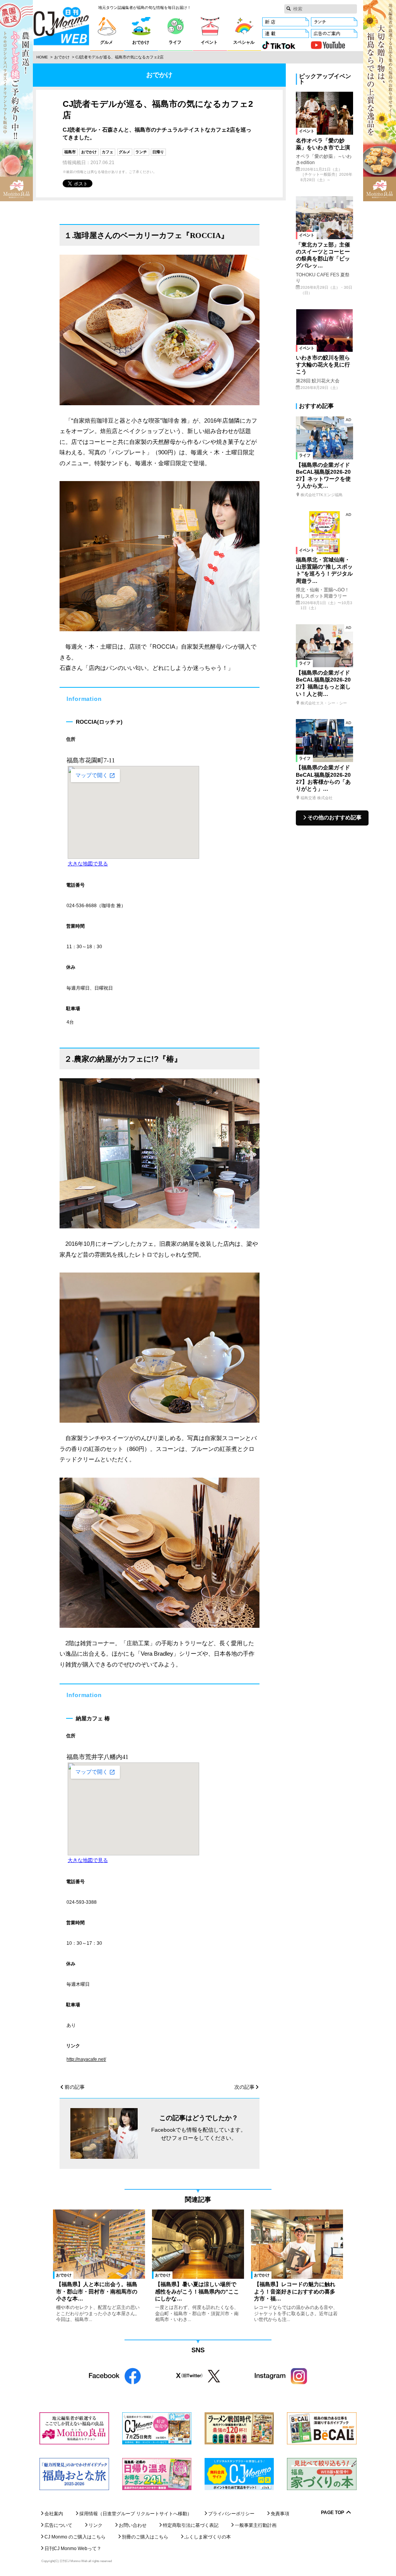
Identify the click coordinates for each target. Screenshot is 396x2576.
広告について (58, 2525)
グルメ (125, 152)
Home (42, 57)
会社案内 (54, 2514)
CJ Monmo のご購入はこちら (75, 2537)
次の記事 (244, 2087)
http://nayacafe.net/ (86, 2059)
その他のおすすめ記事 (335, 818)
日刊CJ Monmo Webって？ (73, 2549)
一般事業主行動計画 (256, 2525)
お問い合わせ (133, 2525)
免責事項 (280, 2514)
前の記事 (75, 2087)
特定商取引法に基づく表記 (191, 2525)
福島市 (70, 152)
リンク (96, 2525)
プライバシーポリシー (231, 2514)
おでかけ (62, 57)
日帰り (158, 152)
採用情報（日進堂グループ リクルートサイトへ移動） (136, 2514)
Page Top (333, 2513)
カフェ (108, 152)
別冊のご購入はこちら (145, 2537)
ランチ (141, 152)
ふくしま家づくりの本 (208, 2537)
